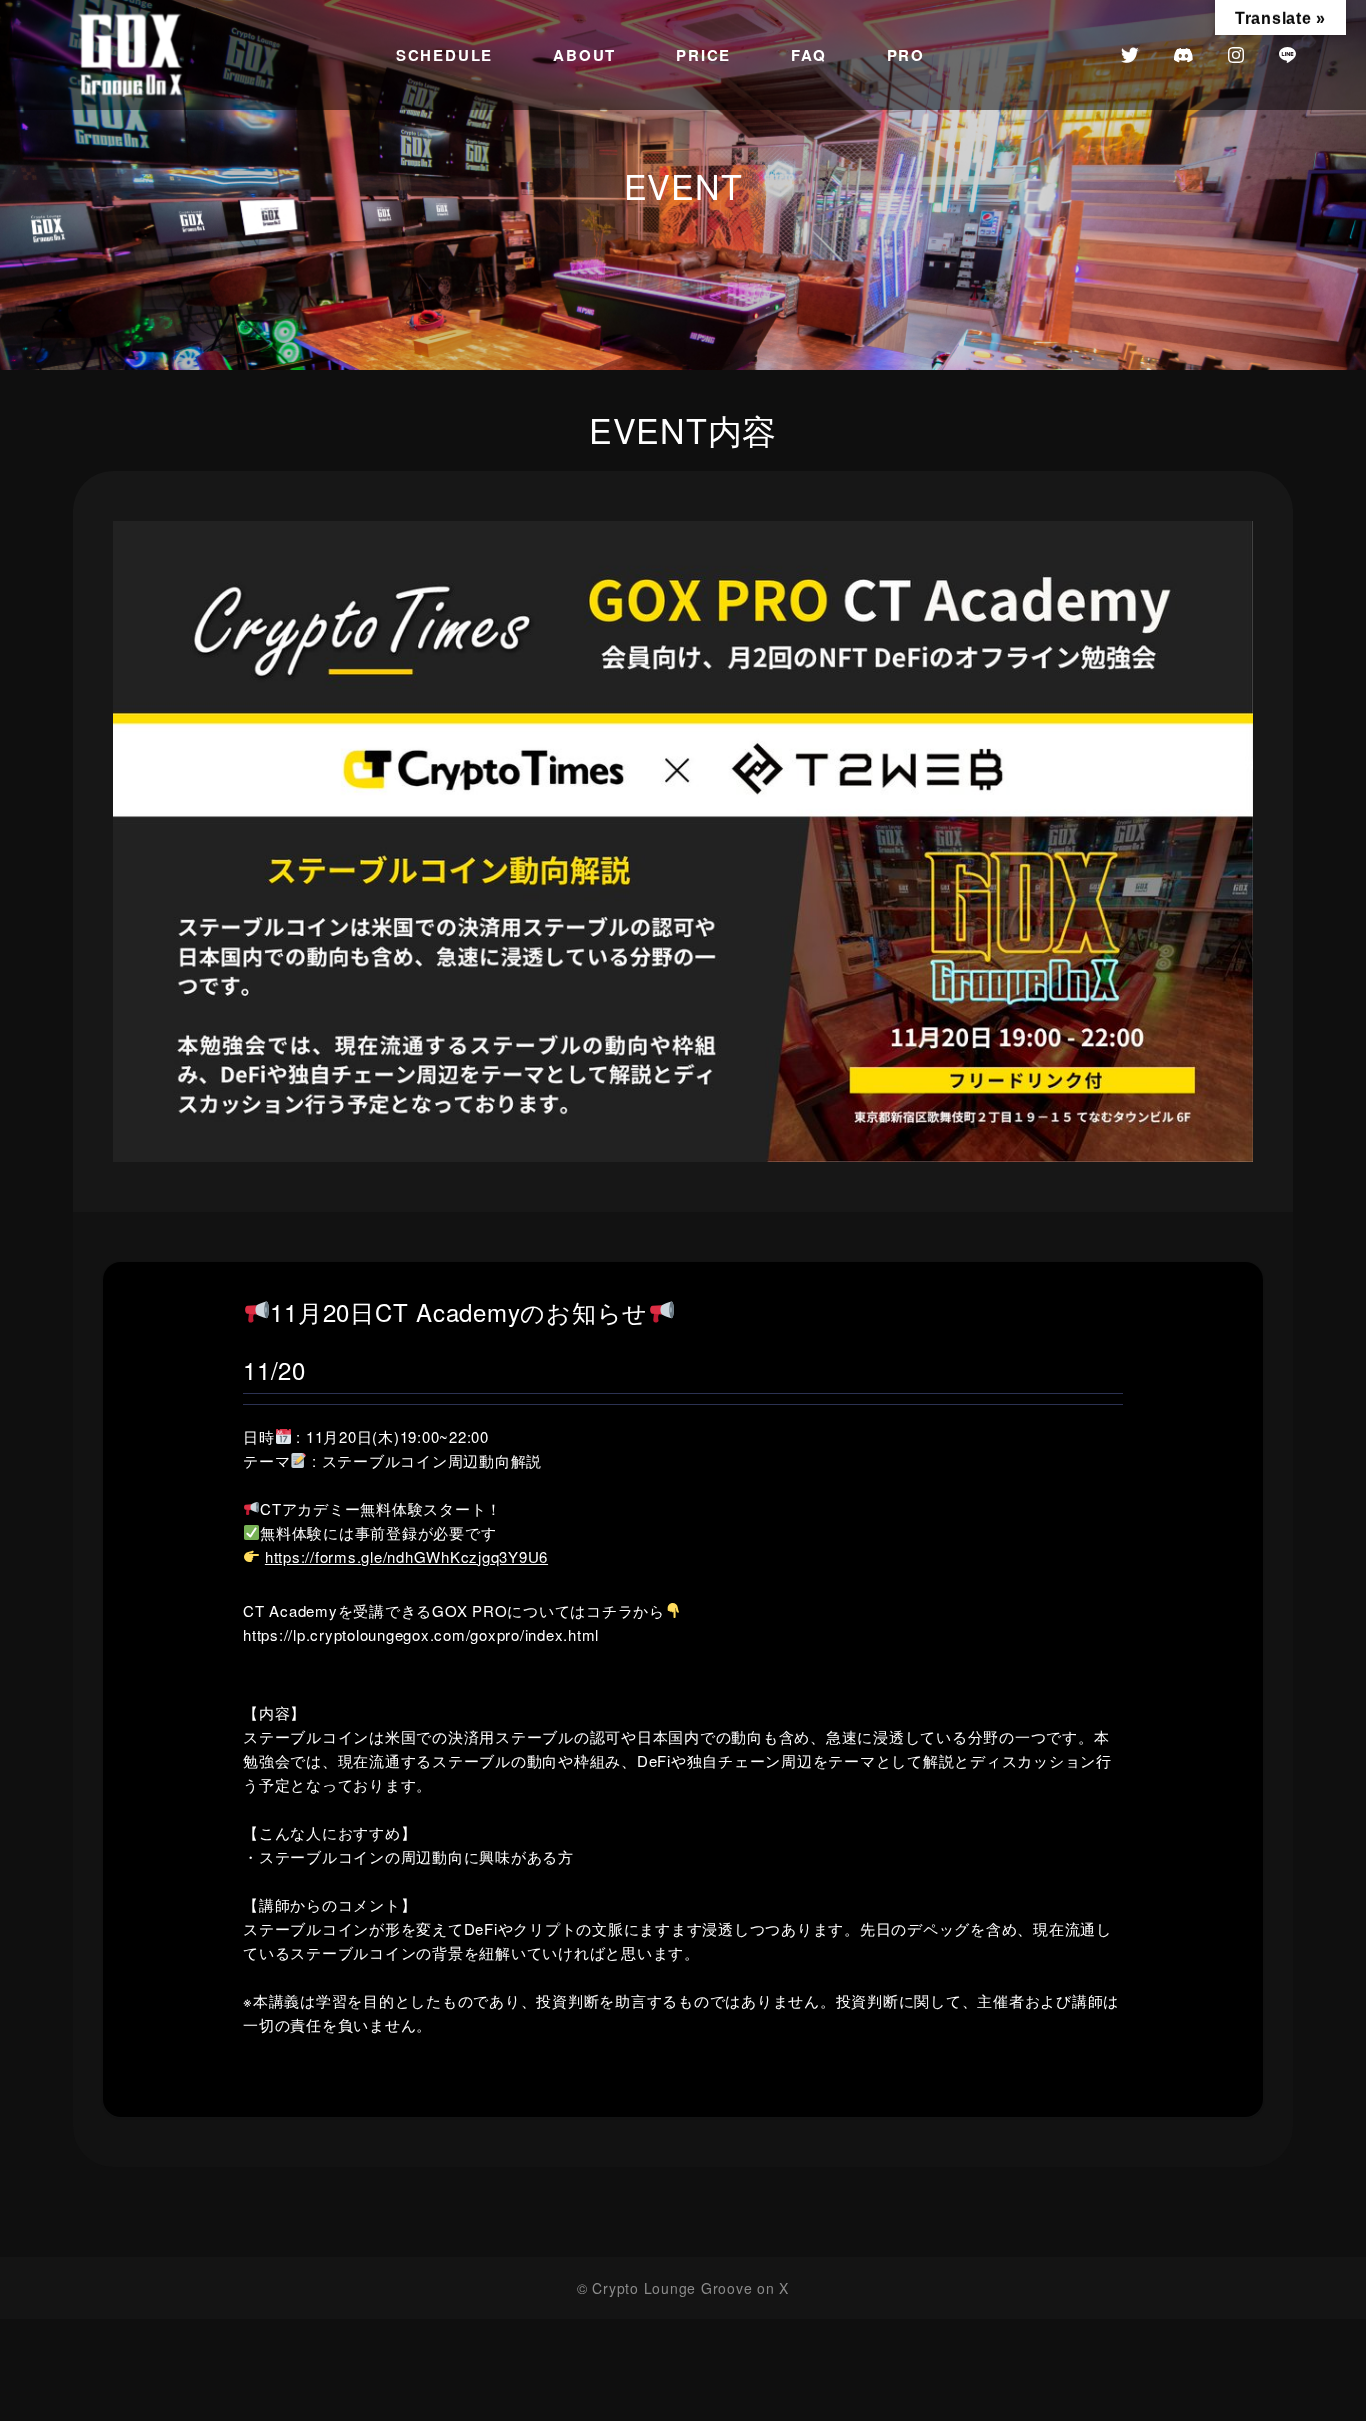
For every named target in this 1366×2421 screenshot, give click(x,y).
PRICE (703, 55)
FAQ (808, 55)
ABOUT (584, 55)
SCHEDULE (444, 55)
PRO (906, 55)
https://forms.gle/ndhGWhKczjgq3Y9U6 (406, 1556)
